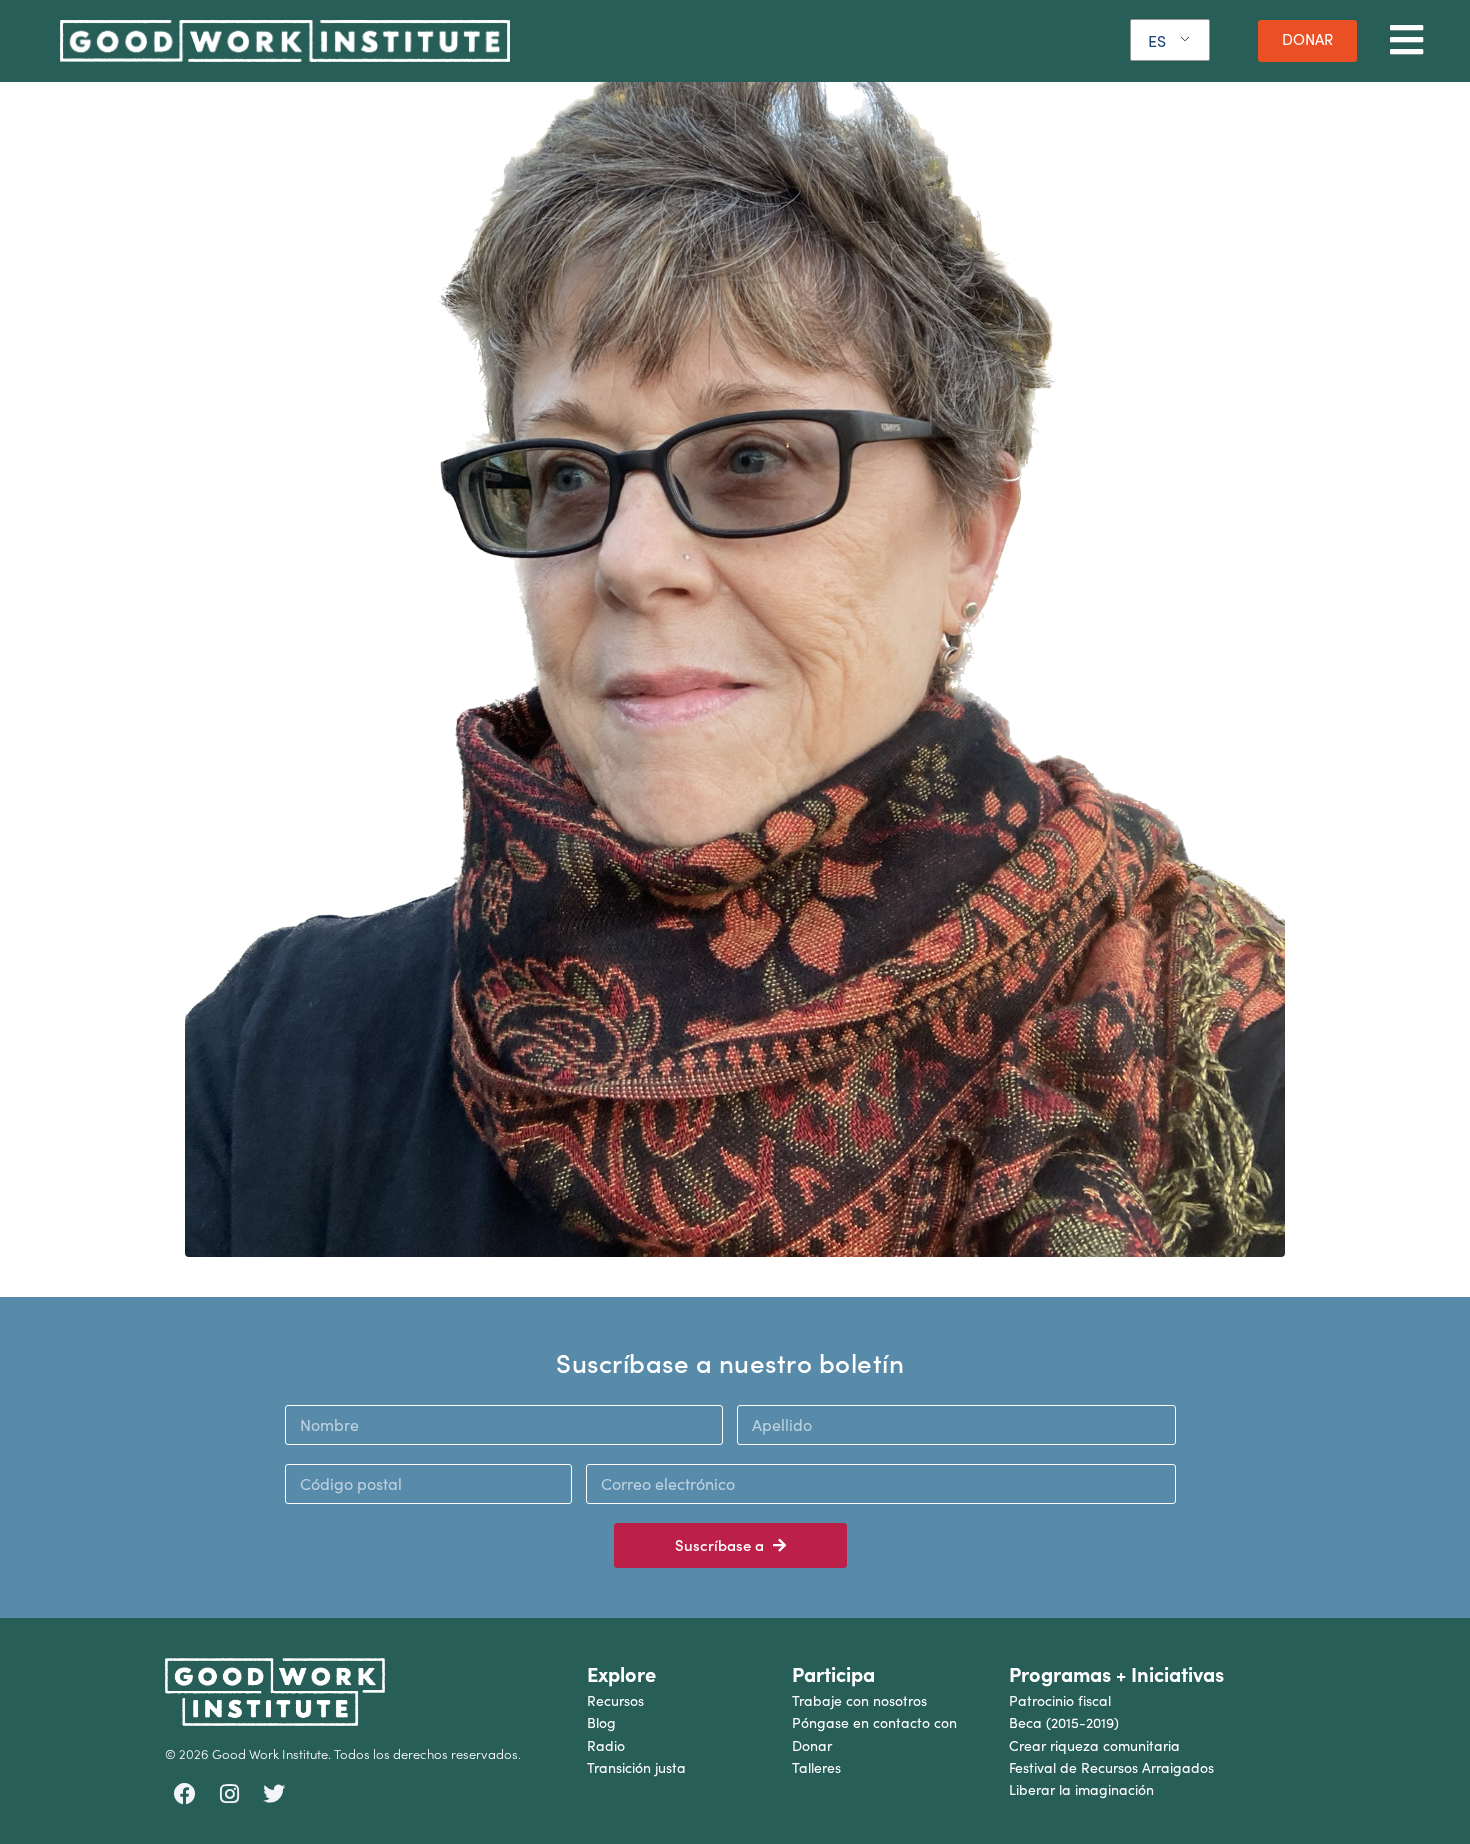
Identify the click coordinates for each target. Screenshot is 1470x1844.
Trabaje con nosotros (859, 1700)
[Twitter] (274, 1794)
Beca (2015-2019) (1064, 1722)
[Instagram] (230, 1794)
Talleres (816, 1767)
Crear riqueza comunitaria (1094, 1745)
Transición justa (636, 1767)
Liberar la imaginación (1081, 1789)
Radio (606, 1745)
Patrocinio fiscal (1060, 1700)
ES (1157, 40)
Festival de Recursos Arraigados (1111, 1767)
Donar (812, 1745)
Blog (601, 1722)
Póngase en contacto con (874, 1722)
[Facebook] (185, 1794)
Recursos (615, 1700)
